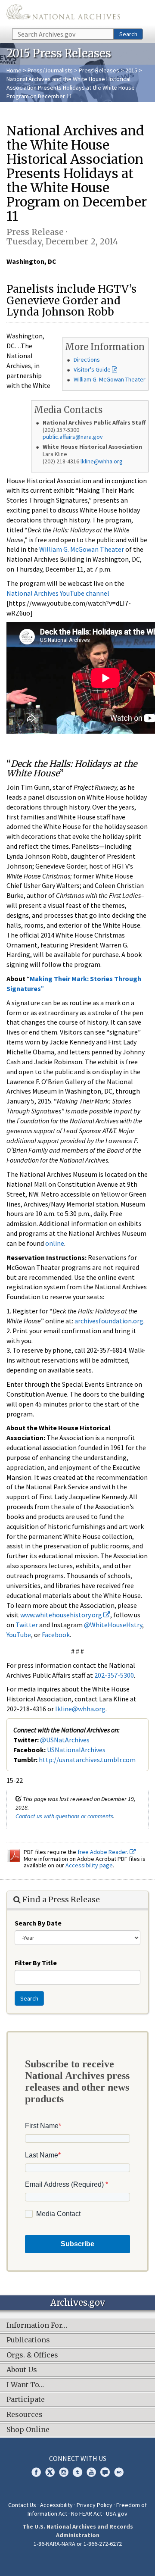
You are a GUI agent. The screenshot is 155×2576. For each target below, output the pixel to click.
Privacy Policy (95, 2505)
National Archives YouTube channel (58, 593)
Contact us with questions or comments (64, 1816)
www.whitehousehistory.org (62, 1615)
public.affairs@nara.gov (73, 437)
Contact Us (22, 2505)
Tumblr (77, 2472)
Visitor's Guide (92, 369)
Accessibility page (89, 1865)
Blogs (105, 2472)
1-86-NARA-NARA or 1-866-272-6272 (78, 2544)
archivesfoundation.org (109, 1321)
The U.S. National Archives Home (63, 14)
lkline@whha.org (102, 461)
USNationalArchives (76, 1750)
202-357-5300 (114, 1675)
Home (14, 70)
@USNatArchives (65, 1740)
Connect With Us (78, 2458)
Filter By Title (36, 1963)
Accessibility (56, 2505)
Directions (87, 360)
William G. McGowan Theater (110, 379)
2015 (131, 70)
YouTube (19, 1635)
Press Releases (99, 70)
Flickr (119, 2472)
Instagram (64, 2472)
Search (128, 34)
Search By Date (38, 1923)
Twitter (27, 1625)
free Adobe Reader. (104, 1852)
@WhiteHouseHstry (113, 1625)
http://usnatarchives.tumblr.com (87, 1760)
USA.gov (117, 2513)
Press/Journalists (50, 70)
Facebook (56, 1635)
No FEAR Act (87, 2513)
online (55, 1243)
